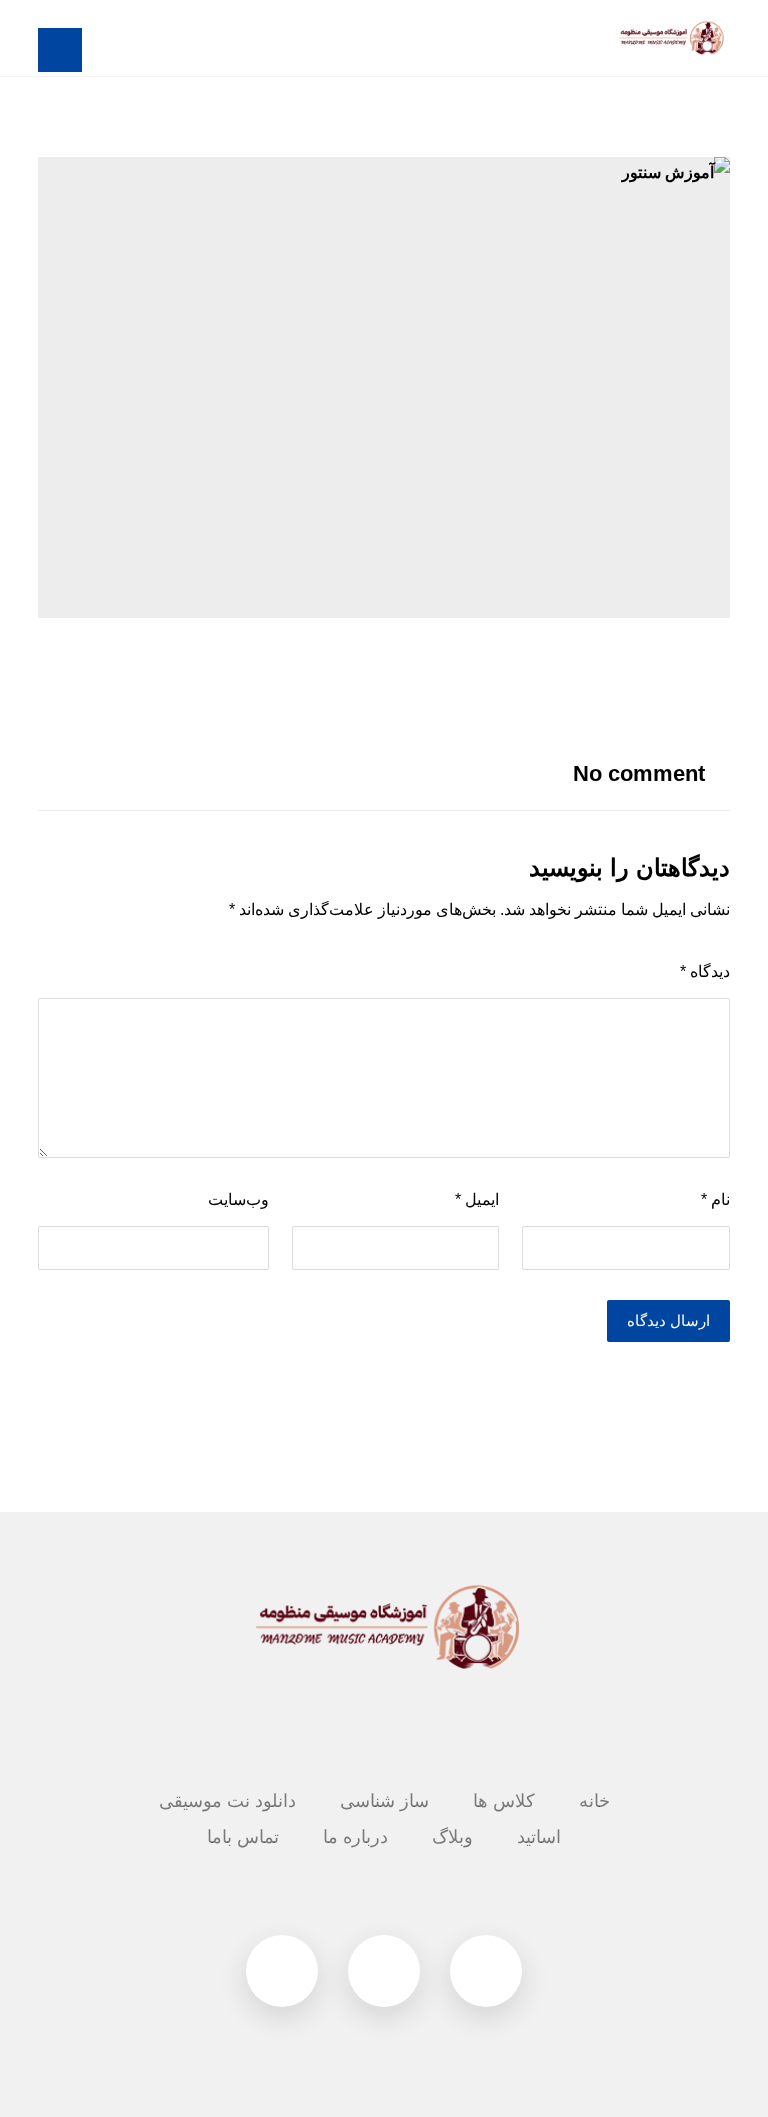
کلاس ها (504, 1801)
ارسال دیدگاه (668, 1320)
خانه (594, 1801)
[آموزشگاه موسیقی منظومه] (670, 38)
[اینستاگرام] (384, 1971)
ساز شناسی (384, 1801)
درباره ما (355, 1837)
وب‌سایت (238, 1199)
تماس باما (243, 1837)
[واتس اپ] (282, 1971)
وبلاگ (452, 1837)
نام (715, 1199)
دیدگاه (704, 971)
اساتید (539, 1837)
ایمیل (477, 1199)
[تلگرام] (486, 1971)
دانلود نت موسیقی (227, 1801)
